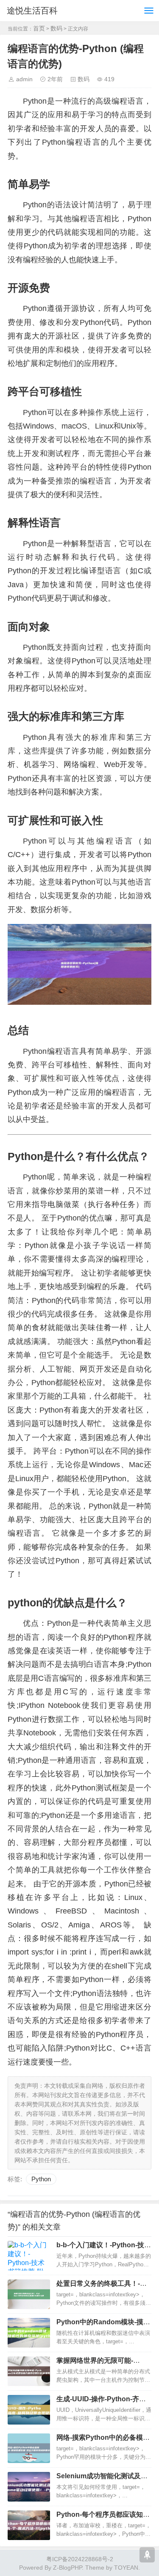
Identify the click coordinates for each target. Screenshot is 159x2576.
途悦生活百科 (32, 11)
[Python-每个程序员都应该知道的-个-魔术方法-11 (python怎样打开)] (29, 2525)
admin (24, 79)
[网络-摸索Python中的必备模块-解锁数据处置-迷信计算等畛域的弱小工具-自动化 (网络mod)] (29, 2448)
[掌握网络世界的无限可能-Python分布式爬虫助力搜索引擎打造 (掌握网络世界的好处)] (29, 2371)
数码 (56, 28)
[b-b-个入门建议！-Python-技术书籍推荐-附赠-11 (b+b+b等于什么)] (29, 2256)
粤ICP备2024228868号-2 (80, 2559)
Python (41, 2179)
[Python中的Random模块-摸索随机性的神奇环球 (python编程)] (29, 2333)
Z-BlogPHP (67, 2568)
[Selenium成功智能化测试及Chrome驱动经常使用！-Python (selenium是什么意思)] (29, 2487)
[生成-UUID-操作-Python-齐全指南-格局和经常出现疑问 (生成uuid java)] (29, 2410)
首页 (39, 28)
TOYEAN (126, 2568)
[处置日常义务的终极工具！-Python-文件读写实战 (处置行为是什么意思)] (29, 2294)
